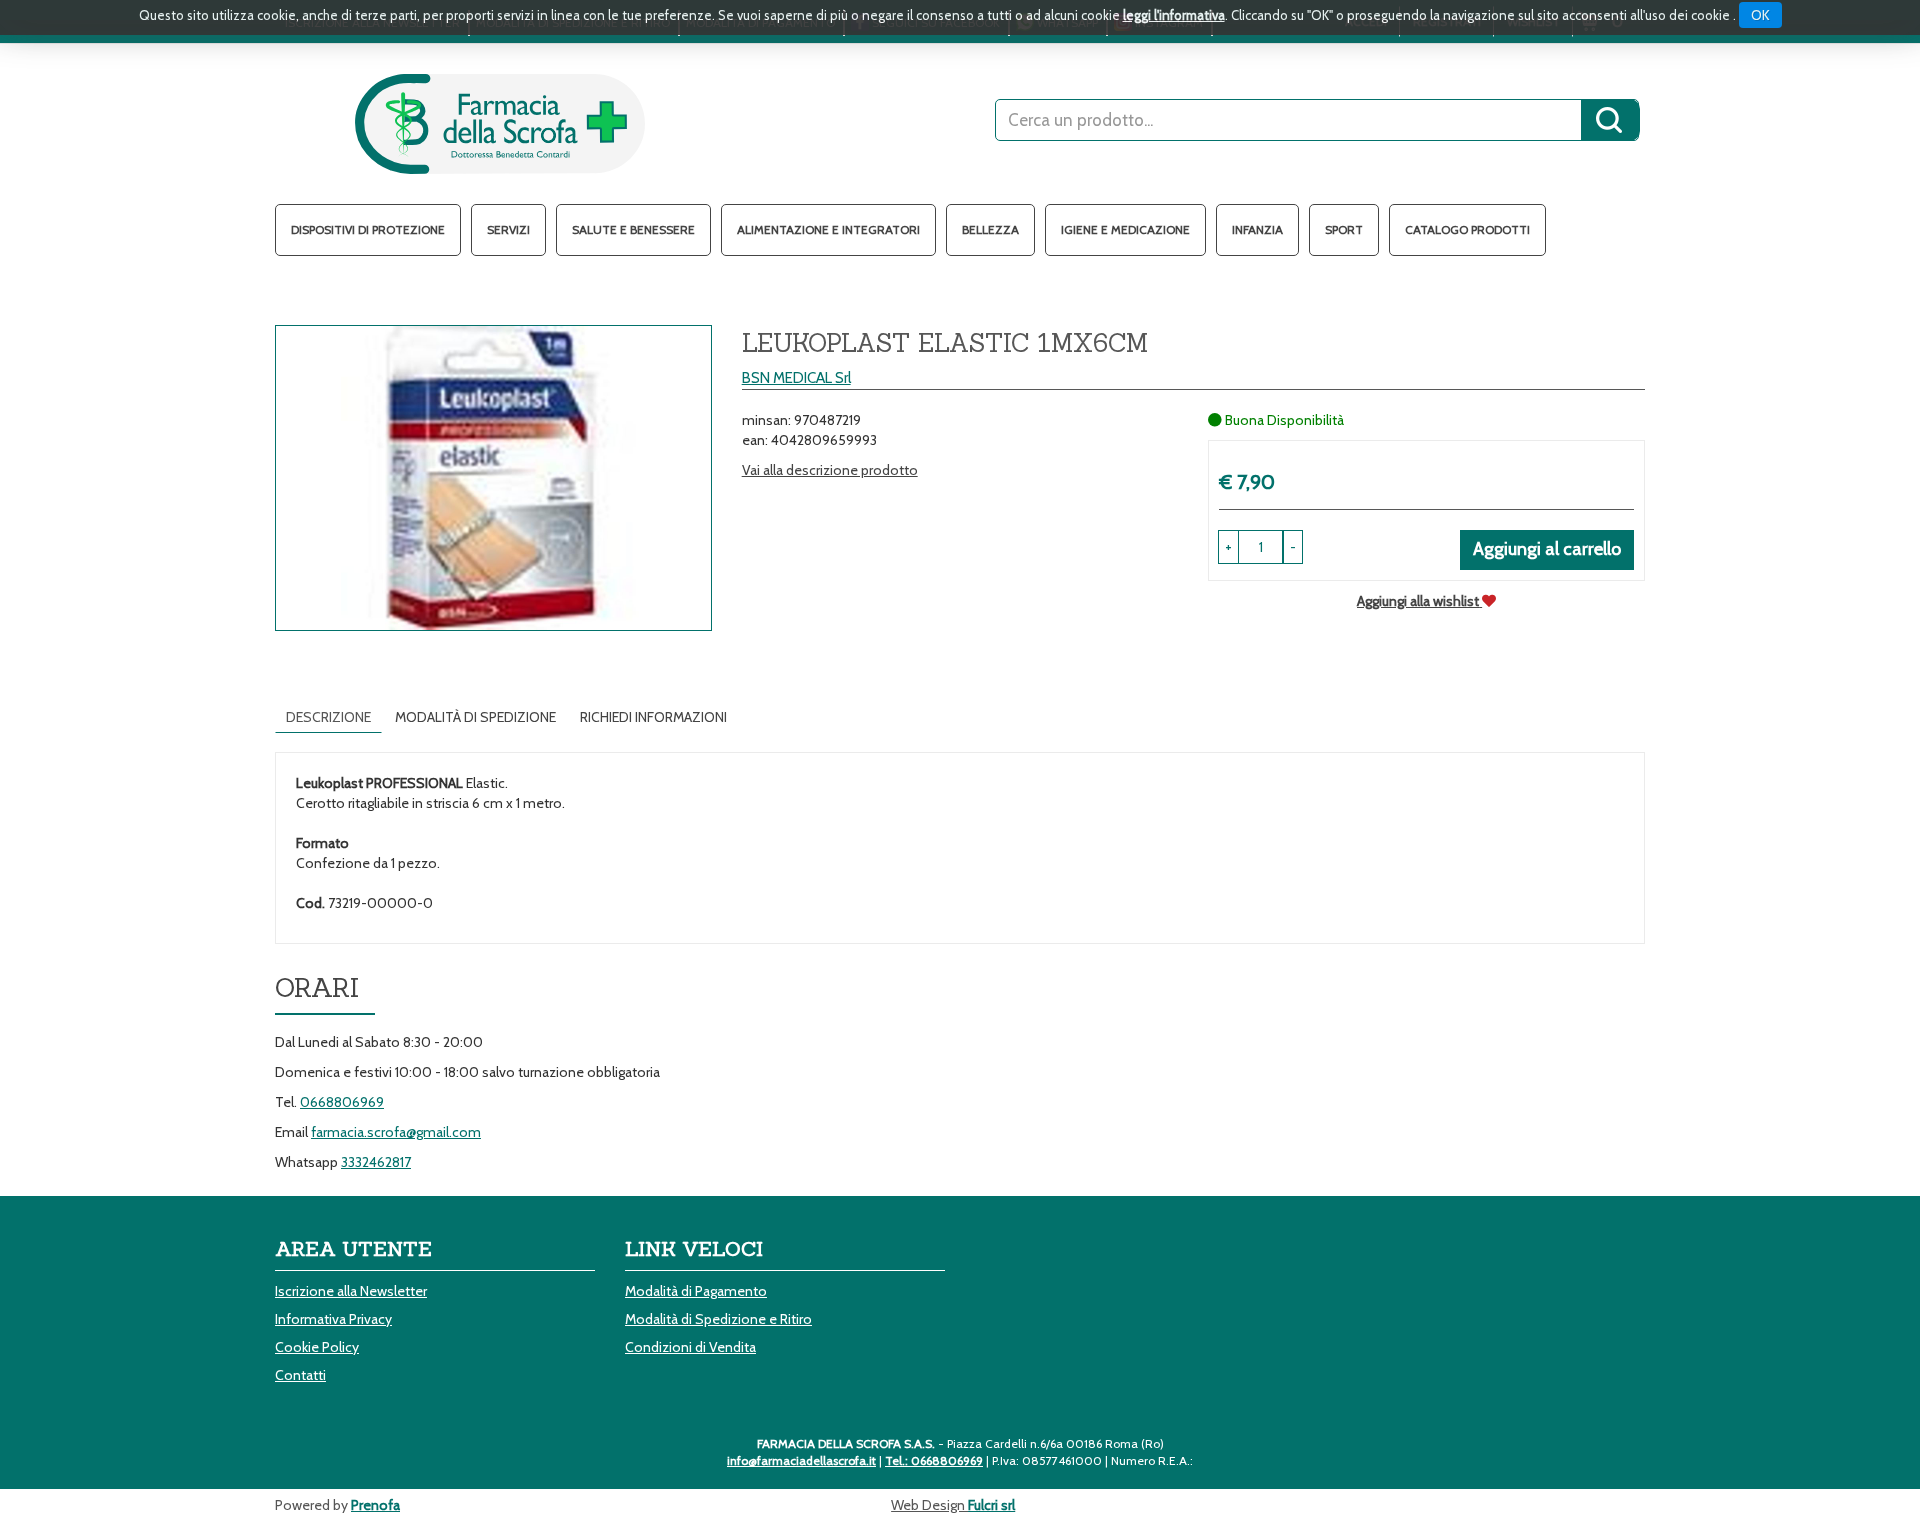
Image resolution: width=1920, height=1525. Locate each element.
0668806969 (342, 1102)
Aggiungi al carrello (1547, 549)
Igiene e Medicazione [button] (1125, 229)
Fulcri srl (991, 1505)
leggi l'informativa (1174, 15)
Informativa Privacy (333, 1319)
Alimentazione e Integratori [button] (828, 229)
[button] (1293, 547)
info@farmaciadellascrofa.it (801, 1460)
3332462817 (376, 1162)
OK (1760, 15)
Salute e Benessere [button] (633, 229)
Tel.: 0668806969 (934, 1460)
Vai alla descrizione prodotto (830, 470)
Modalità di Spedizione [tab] (475, 717)
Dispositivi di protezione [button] (368, 229)
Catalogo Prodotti (1467, 229)
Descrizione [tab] (328, 717)
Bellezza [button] (990, 229)
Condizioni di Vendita (690, 1347)
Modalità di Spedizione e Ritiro (718, 1319)
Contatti (300, 1375)
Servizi (508, 229)
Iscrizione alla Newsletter (351, 1291)
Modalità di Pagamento (696, 1291)
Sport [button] (1344, 229)
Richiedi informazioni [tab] (653, 717)
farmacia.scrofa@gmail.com (396, 1132)
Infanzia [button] (1257, 229)
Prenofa (375, 1505)
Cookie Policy (317, 1347)
